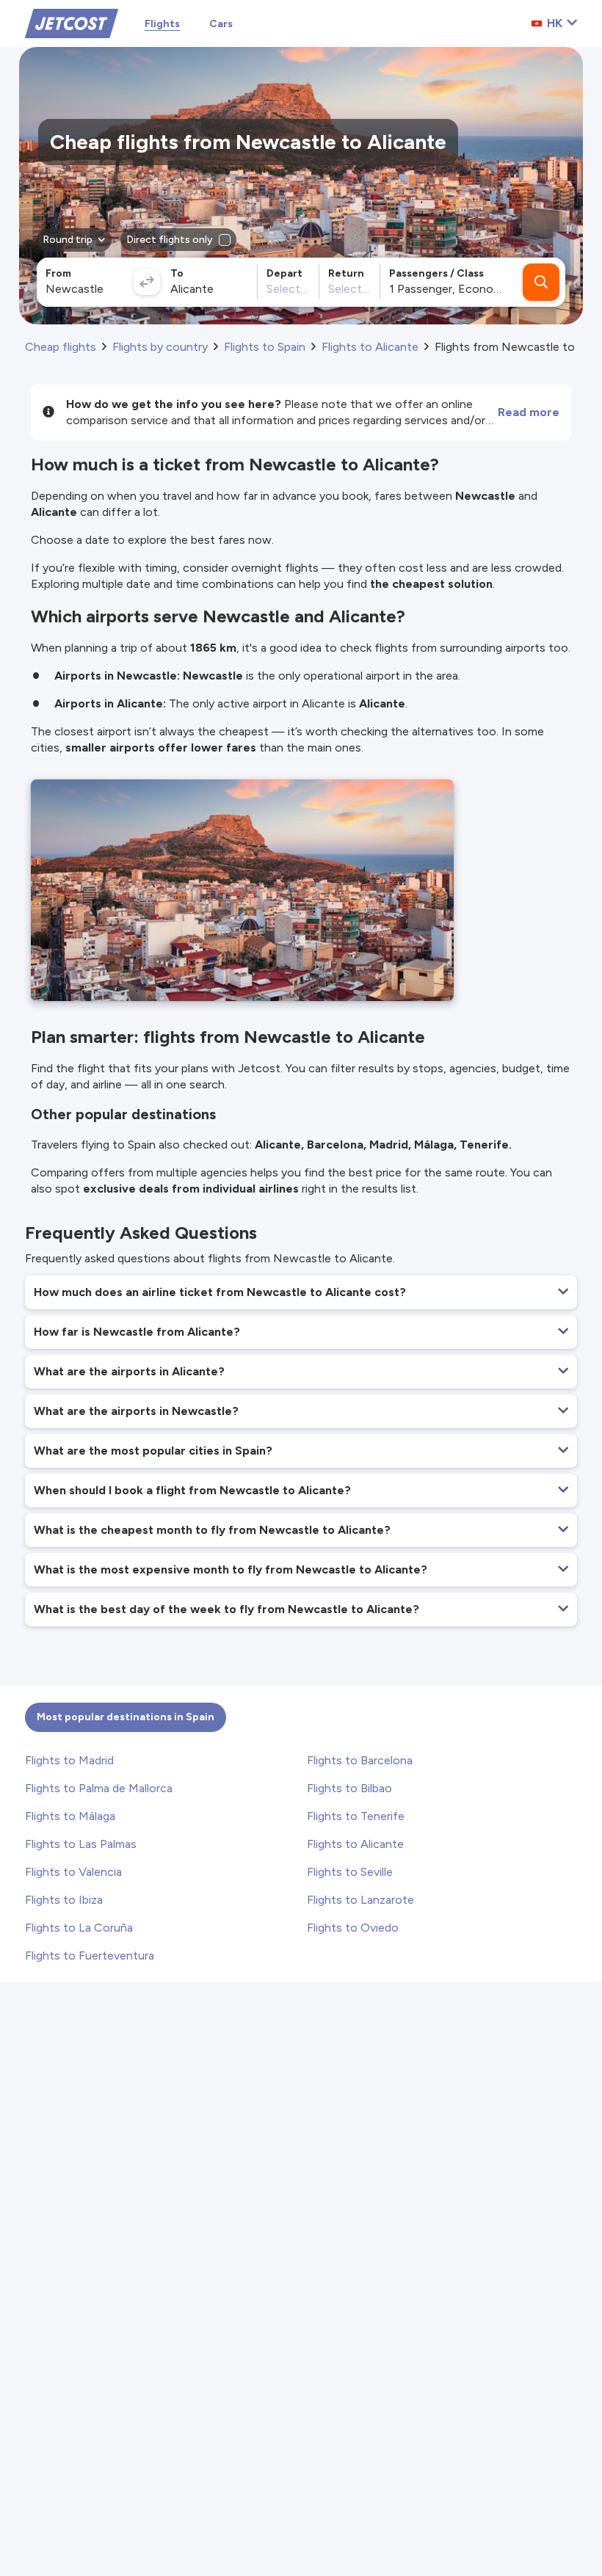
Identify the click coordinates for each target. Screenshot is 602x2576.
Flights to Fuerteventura (90, 1955)
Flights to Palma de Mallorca (99, 1788)
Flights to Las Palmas (81, 1844)
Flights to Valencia (73, 1872)
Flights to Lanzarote (360, 1900)
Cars (221, 24)
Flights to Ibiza (64, 1900)
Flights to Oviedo (353, 1928)
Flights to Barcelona (360, 1760)
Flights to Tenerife (356, 1816)
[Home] (72, 22)
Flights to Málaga (70, 1816)
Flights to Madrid (69, 1760)
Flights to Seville (350, 1872)
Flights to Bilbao (349, 1788)
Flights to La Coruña (79, 1928)
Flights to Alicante (355, 1844)
